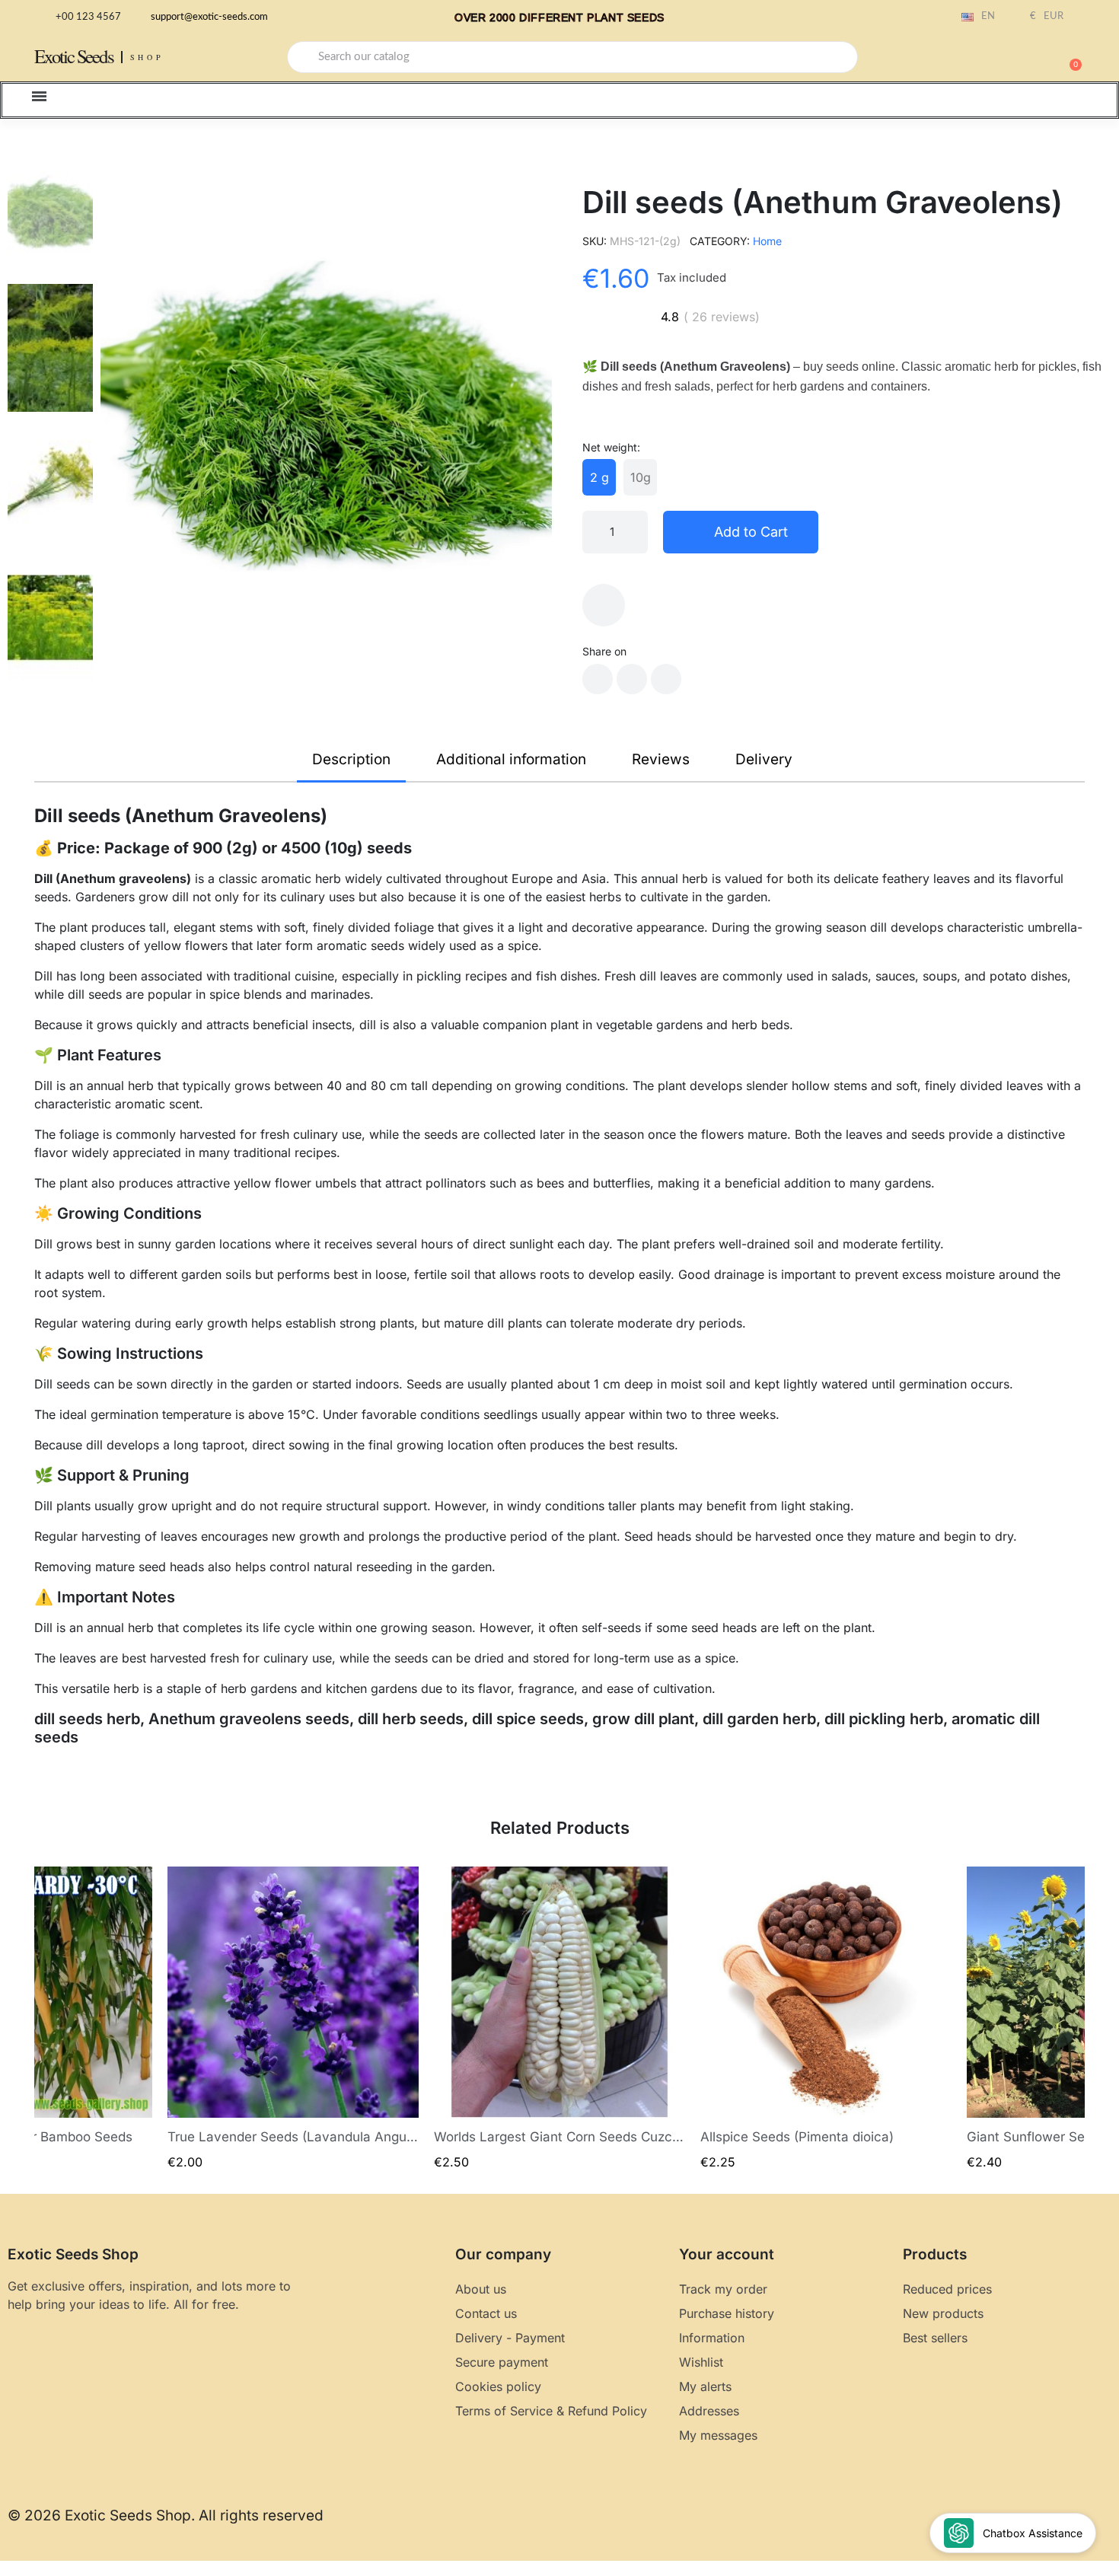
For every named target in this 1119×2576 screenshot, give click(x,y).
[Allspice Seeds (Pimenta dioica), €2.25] (826, 2018)
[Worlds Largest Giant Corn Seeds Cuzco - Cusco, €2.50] (559, 2018)
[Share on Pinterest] (666, 679)
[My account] (1016, 59)
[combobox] (572, 57)
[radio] (599, 477)
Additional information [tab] (511, 759)
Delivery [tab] (764, 759)
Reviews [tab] (661, 759)
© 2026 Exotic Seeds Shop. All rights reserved (166, 2515)
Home (767, 241)
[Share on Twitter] (632, 679)
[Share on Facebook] (598, 679)
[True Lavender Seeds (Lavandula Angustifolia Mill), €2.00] (293, 2018)
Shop (147, 57)
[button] (1069, 57)
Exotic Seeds (74, 56)
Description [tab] (351, 759)
